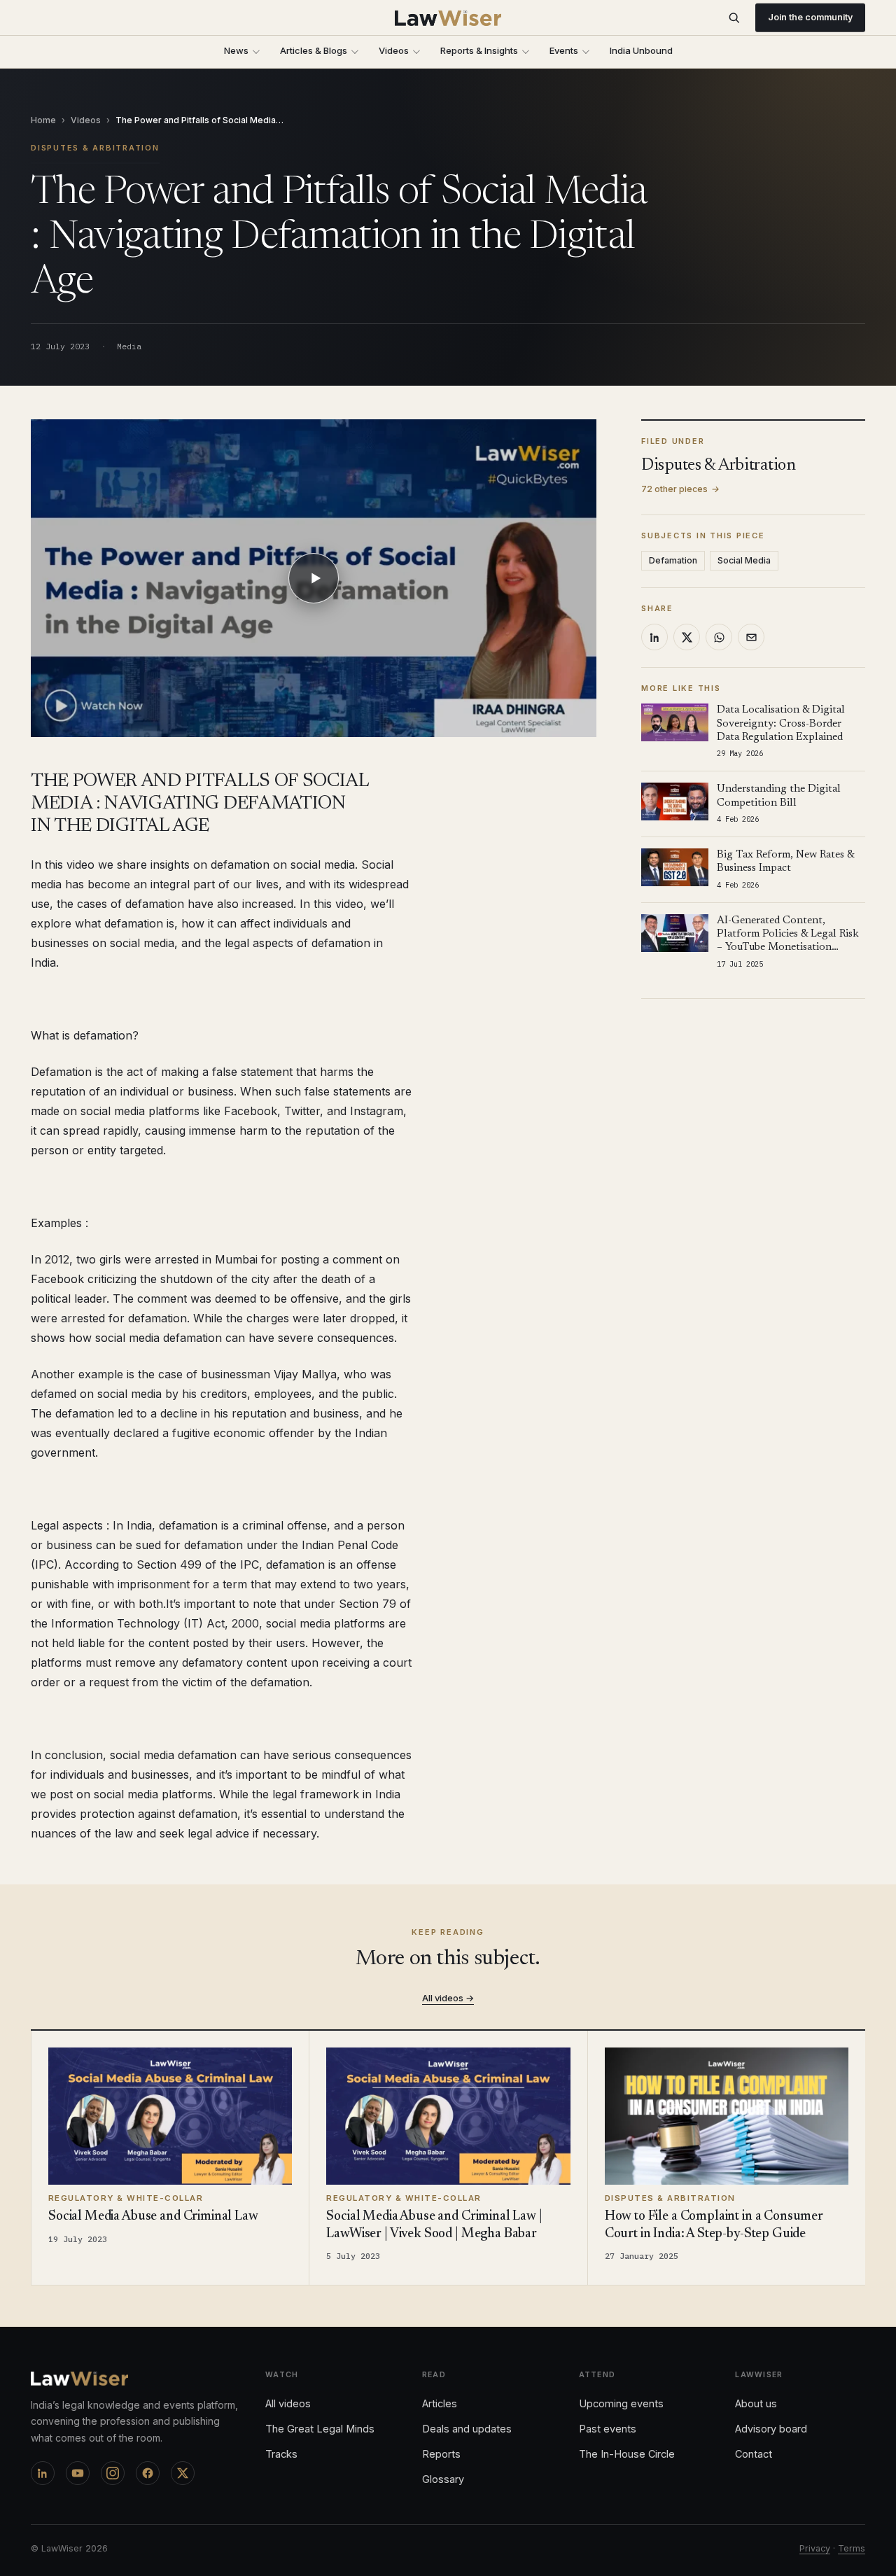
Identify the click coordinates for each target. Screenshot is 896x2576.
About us (756, 2403)
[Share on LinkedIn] (654, 637)
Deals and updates (467, 2429)
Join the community (810, 17)
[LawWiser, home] (448, 18)
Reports (441, 2454)
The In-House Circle (627, 2454)
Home (43, 120)
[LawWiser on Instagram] (113, 2473)
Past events (608, 2429)
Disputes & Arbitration (95, 148)
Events (564, 50)
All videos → (448, 1998)
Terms (852, 2548)
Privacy (815, 2548)
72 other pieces (680, 489)
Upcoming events (621, 2403)
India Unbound (641, 50)
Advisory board (771, 2429)
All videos (288, 2403)
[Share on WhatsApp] (719, 637)
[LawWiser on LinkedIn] (43, 2473)
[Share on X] (687, 637)
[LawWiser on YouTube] (78, 2473)
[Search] (734, 18)
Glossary (443, 2479)
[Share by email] (751, 637)
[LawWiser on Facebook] (148, 2473)
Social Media (744, 560)
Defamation (673, 560)
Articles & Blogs (314, 50)
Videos (394, 50)
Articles (440, 2403)
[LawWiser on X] (183, 2473)
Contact (754, 2454)
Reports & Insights (479, 50)
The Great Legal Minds (320, 2429)
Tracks (281, 2454)
